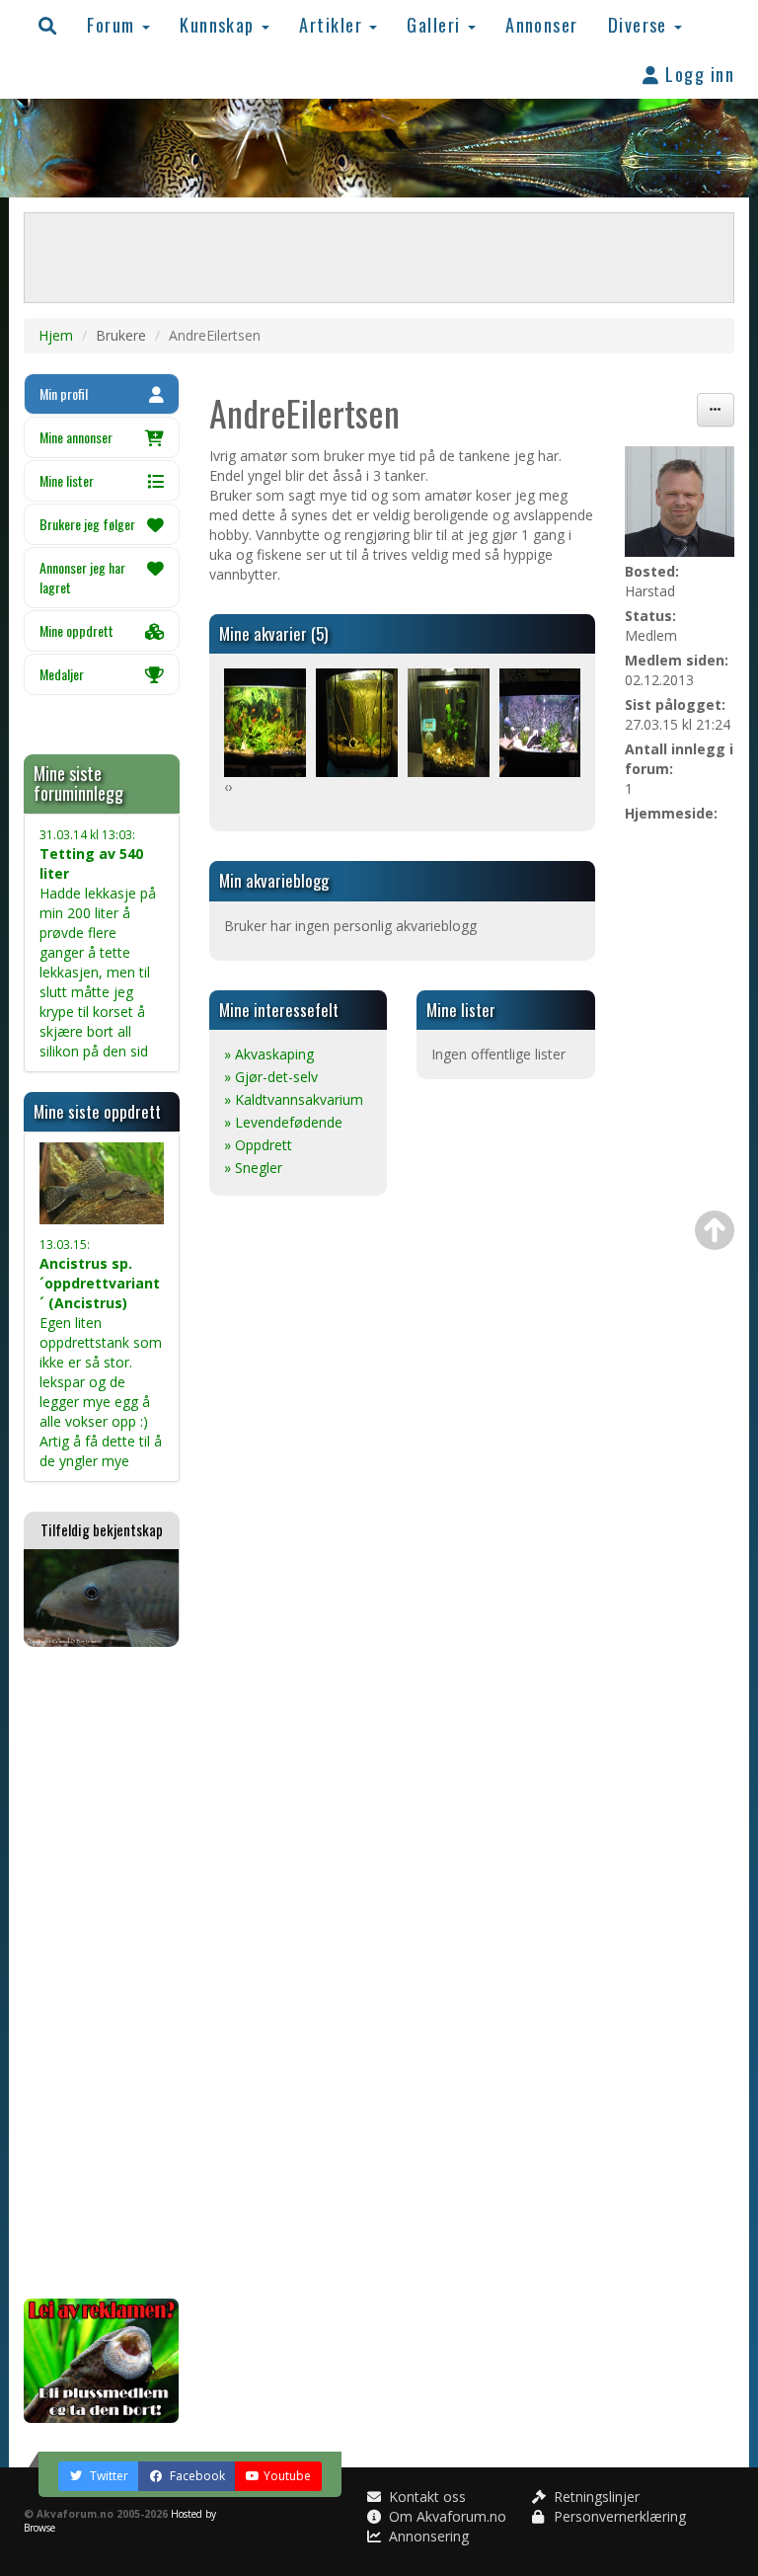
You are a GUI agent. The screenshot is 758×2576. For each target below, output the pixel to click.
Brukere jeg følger (87, 524)
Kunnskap (220, 24)
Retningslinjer (595, 2497)
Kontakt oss (425, 2497)
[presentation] (226, 787)
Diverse (641, 24)
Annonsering (427, 2536)
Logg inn (697, 74)
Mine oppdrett (76, 630)
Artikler (333, 24)
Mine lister (67, 480)
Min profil (64, 393)
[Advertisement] (102, 1973)
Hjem (56, 335)
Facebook (196, 2476)
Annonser (542, 24)
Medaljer (62, 674)
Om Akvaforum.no (446, 2516)
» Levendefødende (283, 1122)
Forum (114, 24)
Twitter (108, 2476)
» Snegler (253, 1168)
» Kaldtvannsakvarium (294, 1099)
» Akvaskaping (269, 1054)
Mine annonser (76, 437)
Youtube (287, 2476)
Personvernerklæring (618, 2516)
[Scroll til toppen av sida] (715, 1230)
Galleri (436, 24)
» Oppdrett (258, 1145)
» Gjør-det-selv (271, 1077)
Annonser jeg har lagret (82, 577)
